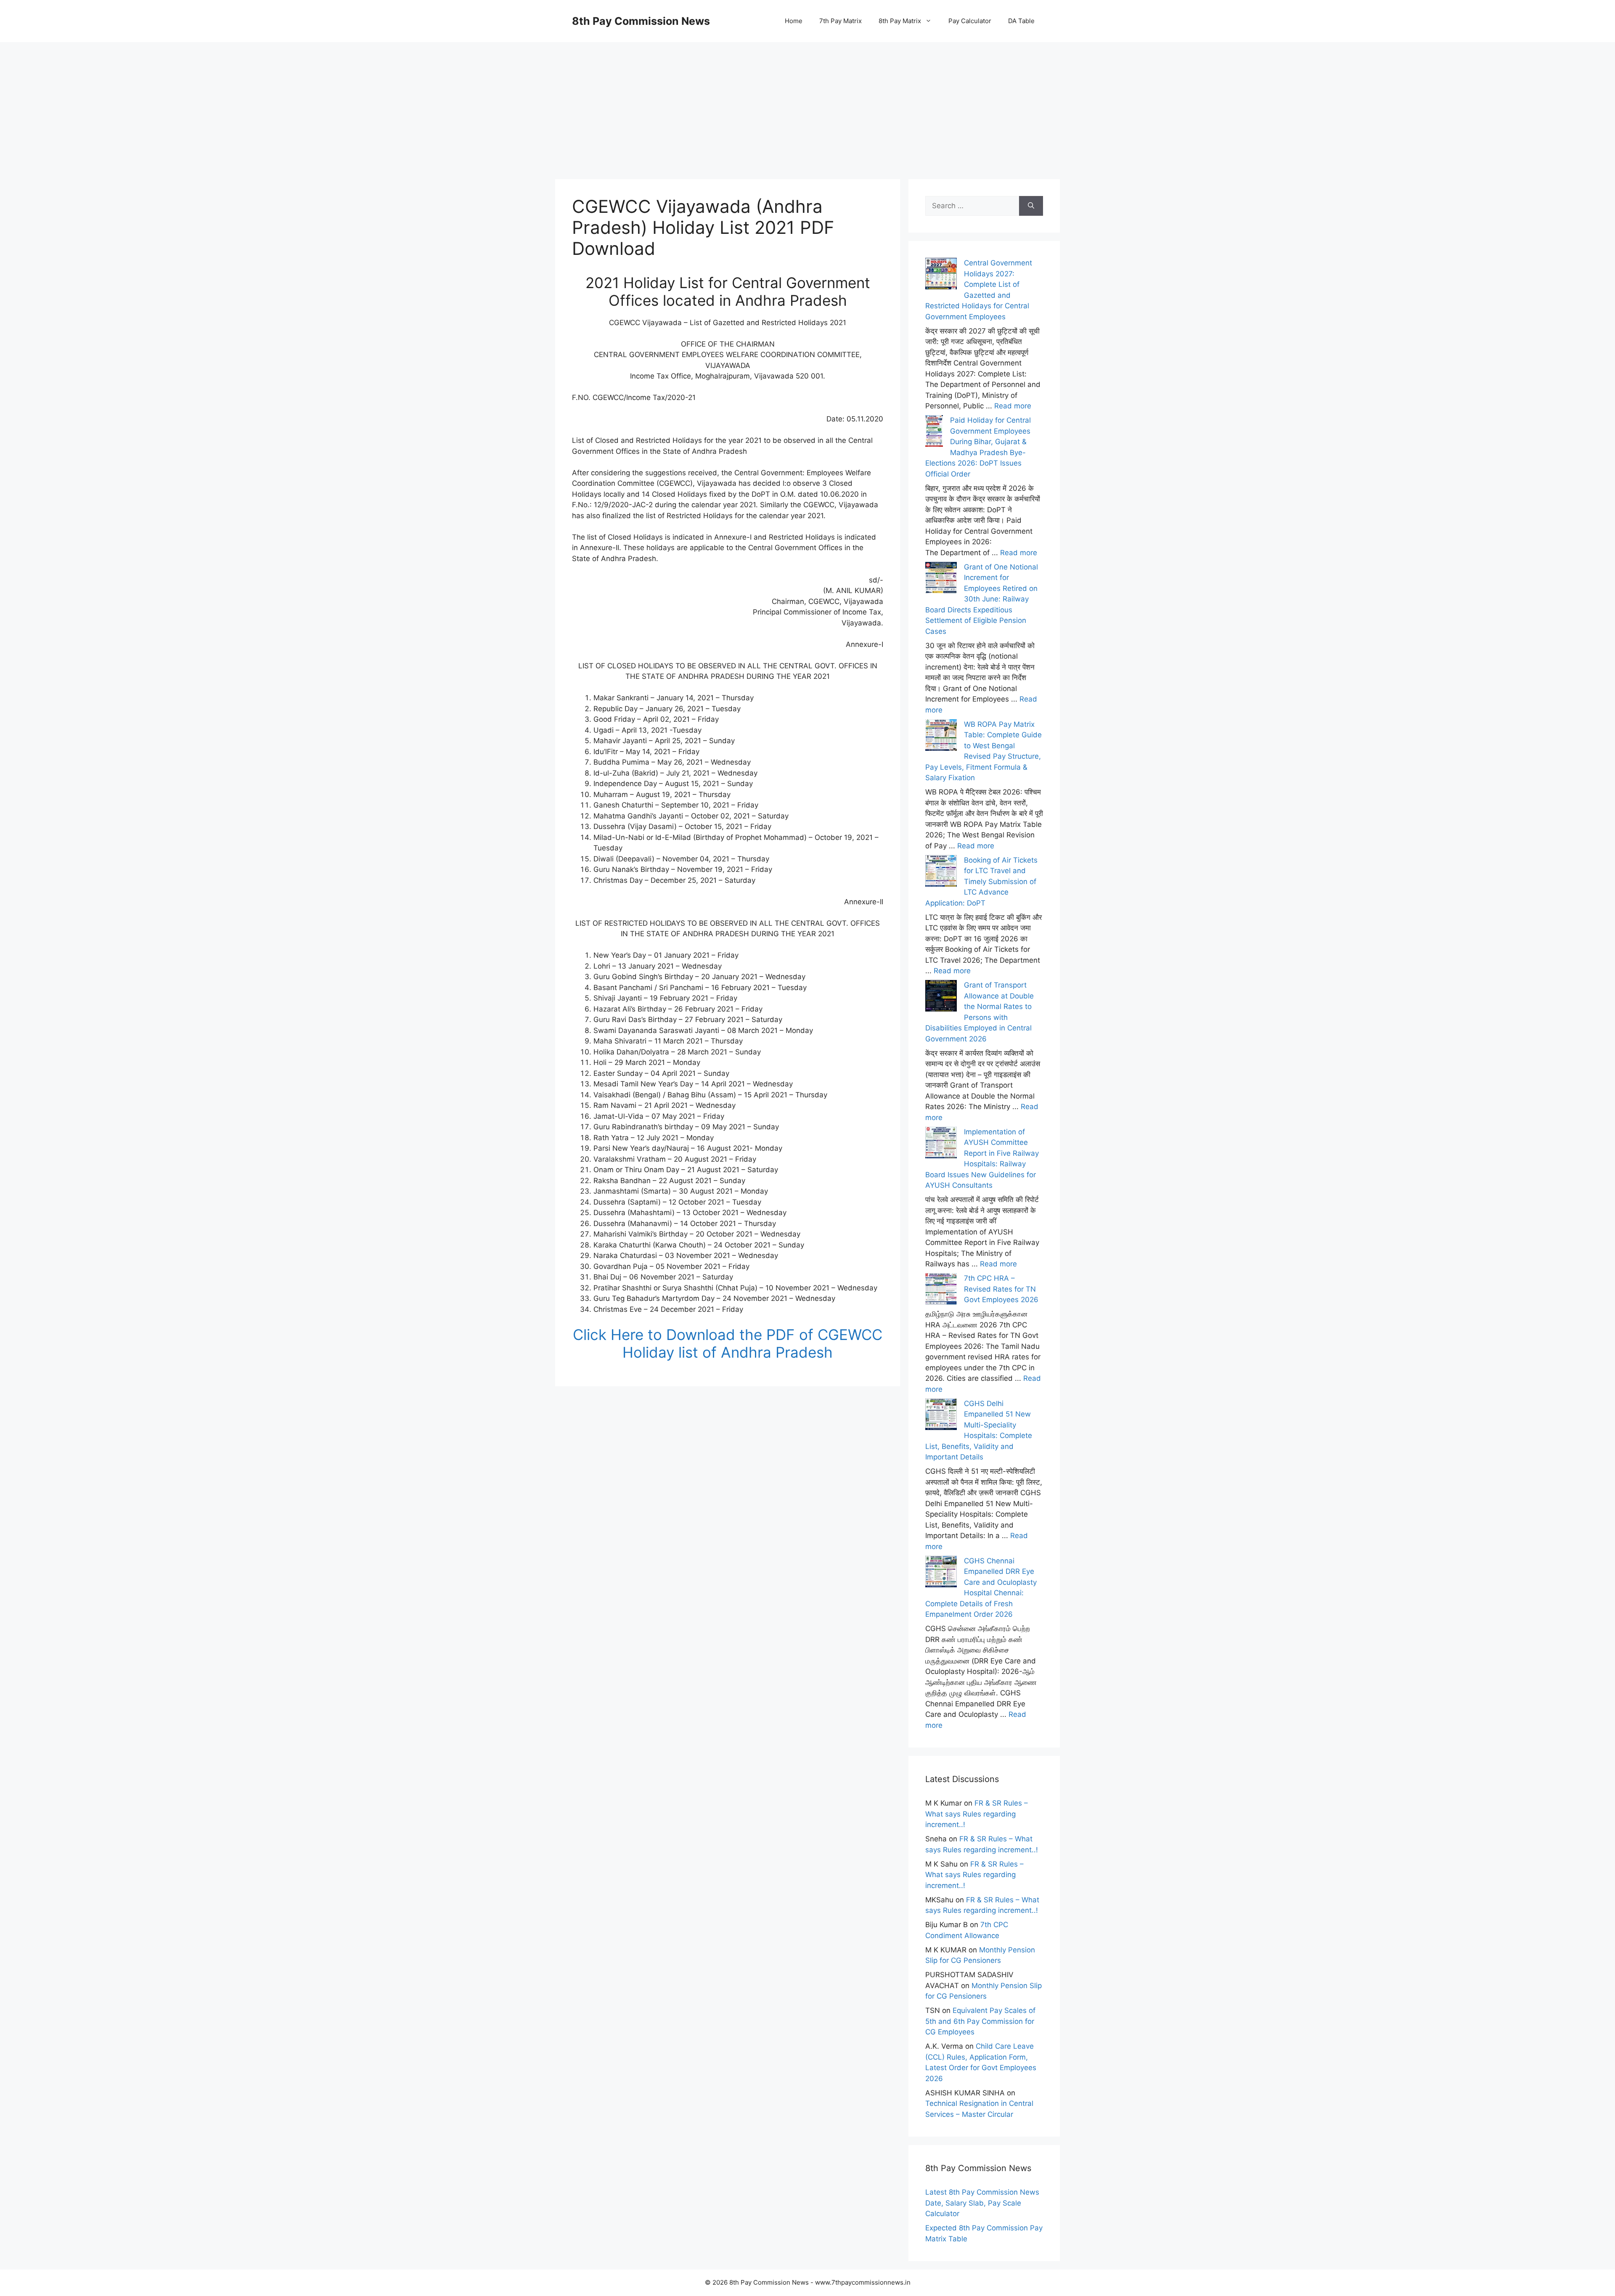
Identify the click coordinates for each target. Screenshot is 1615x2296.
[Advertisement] (807, 101)
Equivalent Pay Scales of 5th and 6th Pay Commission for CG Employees (980, 2021)
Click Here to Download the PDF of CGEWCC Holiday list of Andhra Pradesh (728, 1343)
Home (794, 21)
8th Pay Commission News (641, 21)
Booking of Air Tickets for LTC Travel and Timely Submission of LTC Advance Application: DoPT (981, 882)
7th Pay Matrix (841, 21)
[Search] (1031, 206)
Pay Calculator (970, 21)
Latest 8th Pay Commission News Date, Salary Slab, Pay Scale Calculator (982, 2203)
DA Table (1021, 21)
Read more (1013, 406)
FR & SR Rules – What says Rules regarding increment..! (977, 1814)
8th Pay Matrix (900, 21)
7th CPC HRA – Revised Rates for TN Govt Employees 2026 (1001, 1289)
